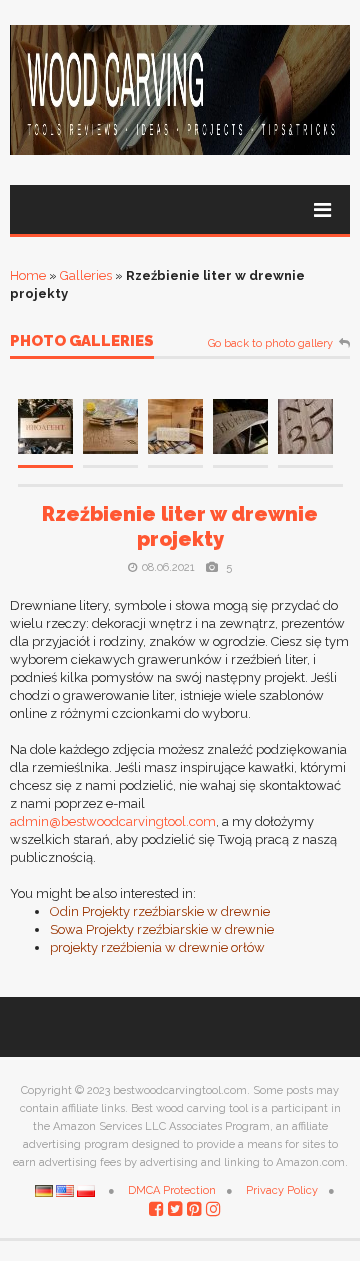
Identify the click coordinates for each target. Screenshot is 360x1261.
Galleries (86, 275)
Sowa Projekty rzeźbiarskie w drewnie (162, 929)
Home (28, 275)
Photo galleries (82, 342)
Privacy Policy (282, 1190)
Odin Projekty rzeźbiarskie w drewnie (160, 911)
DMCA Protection (172, 1190)
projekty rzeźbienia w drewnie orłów (157, 947)
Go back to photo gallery (270, 344)
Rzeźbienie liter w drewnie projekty (180, 526)
